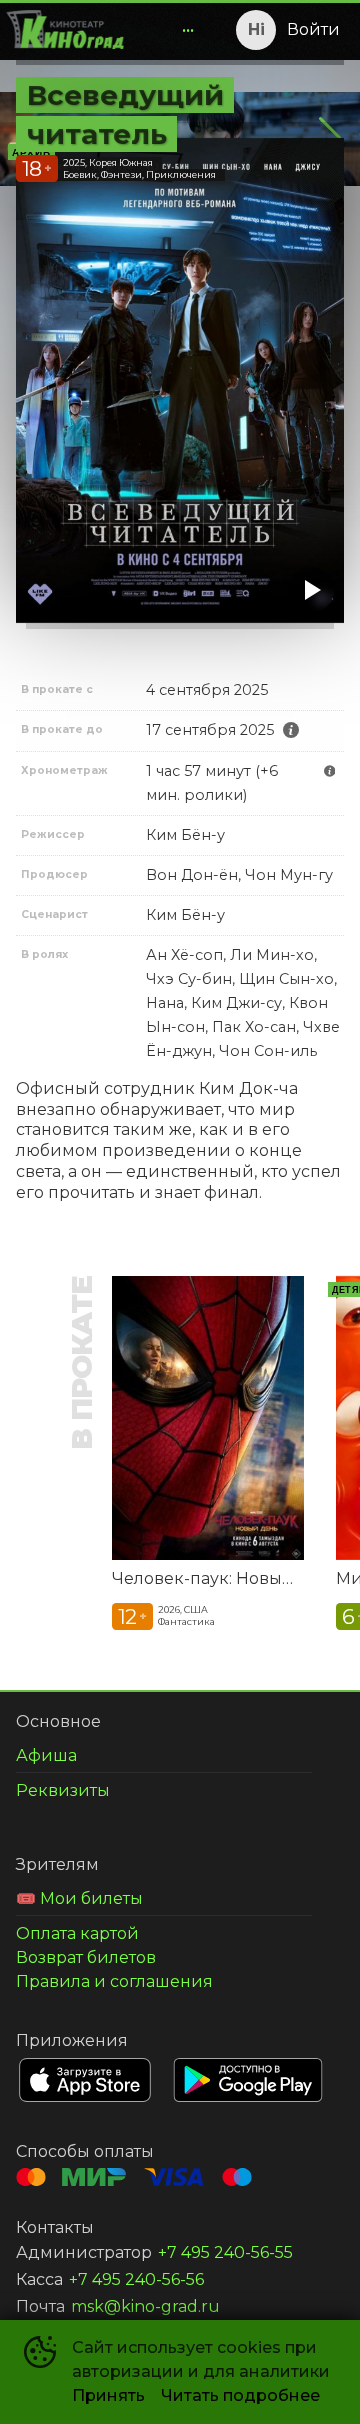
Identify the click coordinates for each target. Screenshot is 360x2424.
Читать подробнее (240, 2395)
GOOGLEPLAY (248, 2080)
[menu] (168, 30)
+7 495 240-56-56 (136, 2279)
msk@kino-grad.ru (145, 2306)
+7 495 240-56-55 (225, 2252)
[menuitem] (188, 30)
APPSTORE (85, 2080)
